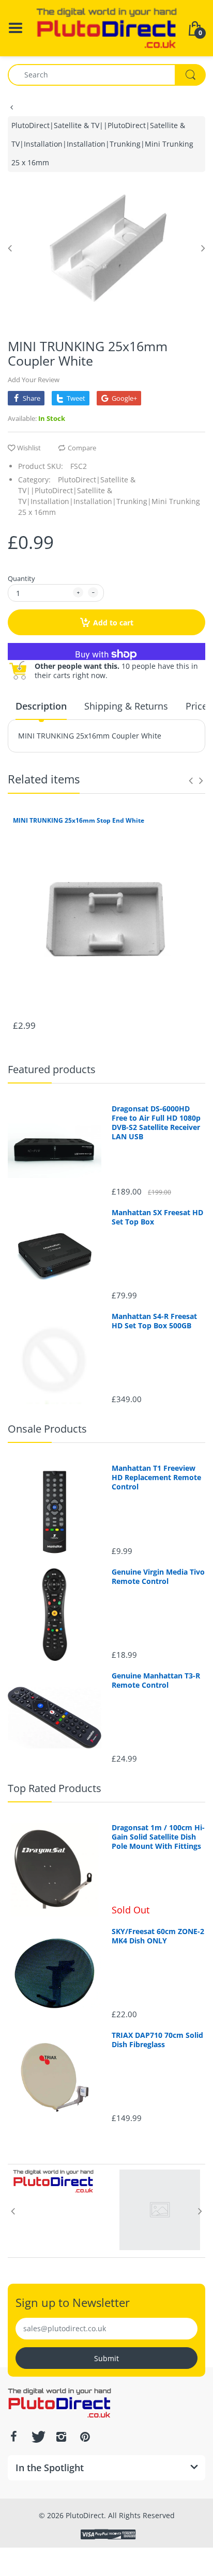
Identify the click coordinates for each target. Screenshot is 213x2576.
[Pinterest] (85, 2437)
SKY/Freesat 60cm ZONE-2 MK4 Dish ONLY (158, 1936)
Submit (106, 2358)
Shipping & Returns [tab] (126, 706)
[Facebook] (13, 2437)
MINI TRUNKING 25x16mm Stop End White (79, 821)
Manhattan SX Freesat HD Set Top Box (157, 1217)
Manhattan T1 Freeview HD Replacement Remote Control (156, 1478)
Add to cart (113, 623)
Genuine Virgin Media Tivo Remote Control (158, 1577)
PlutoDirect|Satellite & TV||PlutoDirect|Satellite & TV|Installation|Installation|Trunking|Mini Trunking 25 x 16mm (102, 144)
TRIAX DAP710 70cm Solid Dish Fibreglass (157, 2040)
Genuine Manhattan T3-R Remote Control (156, 1680)
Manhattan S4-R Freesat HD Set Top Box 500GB (154, 1321)
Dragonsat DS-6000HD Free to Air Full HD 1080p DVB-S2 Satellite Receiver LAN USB (156, 1123)
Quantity (21, 578)
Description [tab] (41, 706)
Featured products (52, 1069)
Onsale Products (47, 1429)
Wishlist (29, 448)
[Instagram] (61, 2437)
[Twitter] (37, 2437)
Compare (82, 448)
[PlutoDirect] (106, 27)
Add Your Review (34, 380)
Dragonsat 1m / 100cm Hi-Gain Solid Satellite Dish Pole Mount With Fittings (158, 1837)
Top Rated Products (55, 1788)
